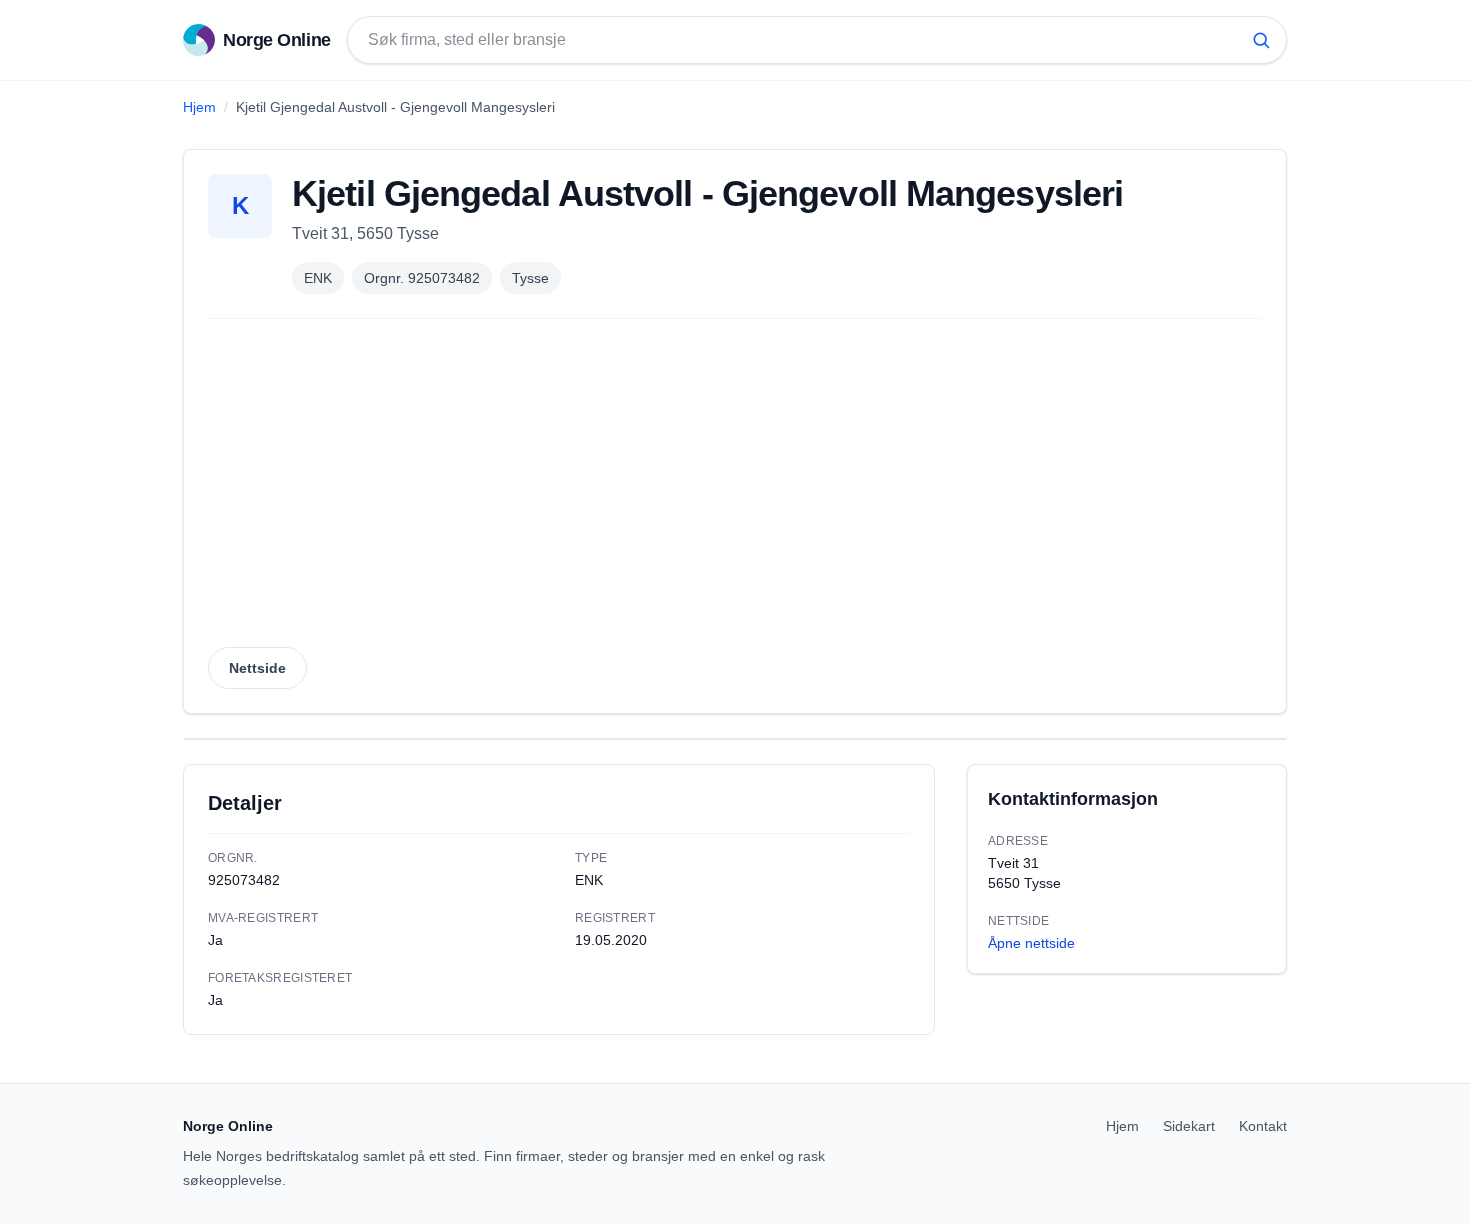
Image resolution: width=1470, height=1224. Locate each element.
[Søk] (1261, 40)
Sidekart (1189, 1126)
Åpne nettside (1031, 943)
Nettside (257, 668)
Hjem (199, 107)
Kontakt (1263, 1126)
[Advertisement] (735, 489)
